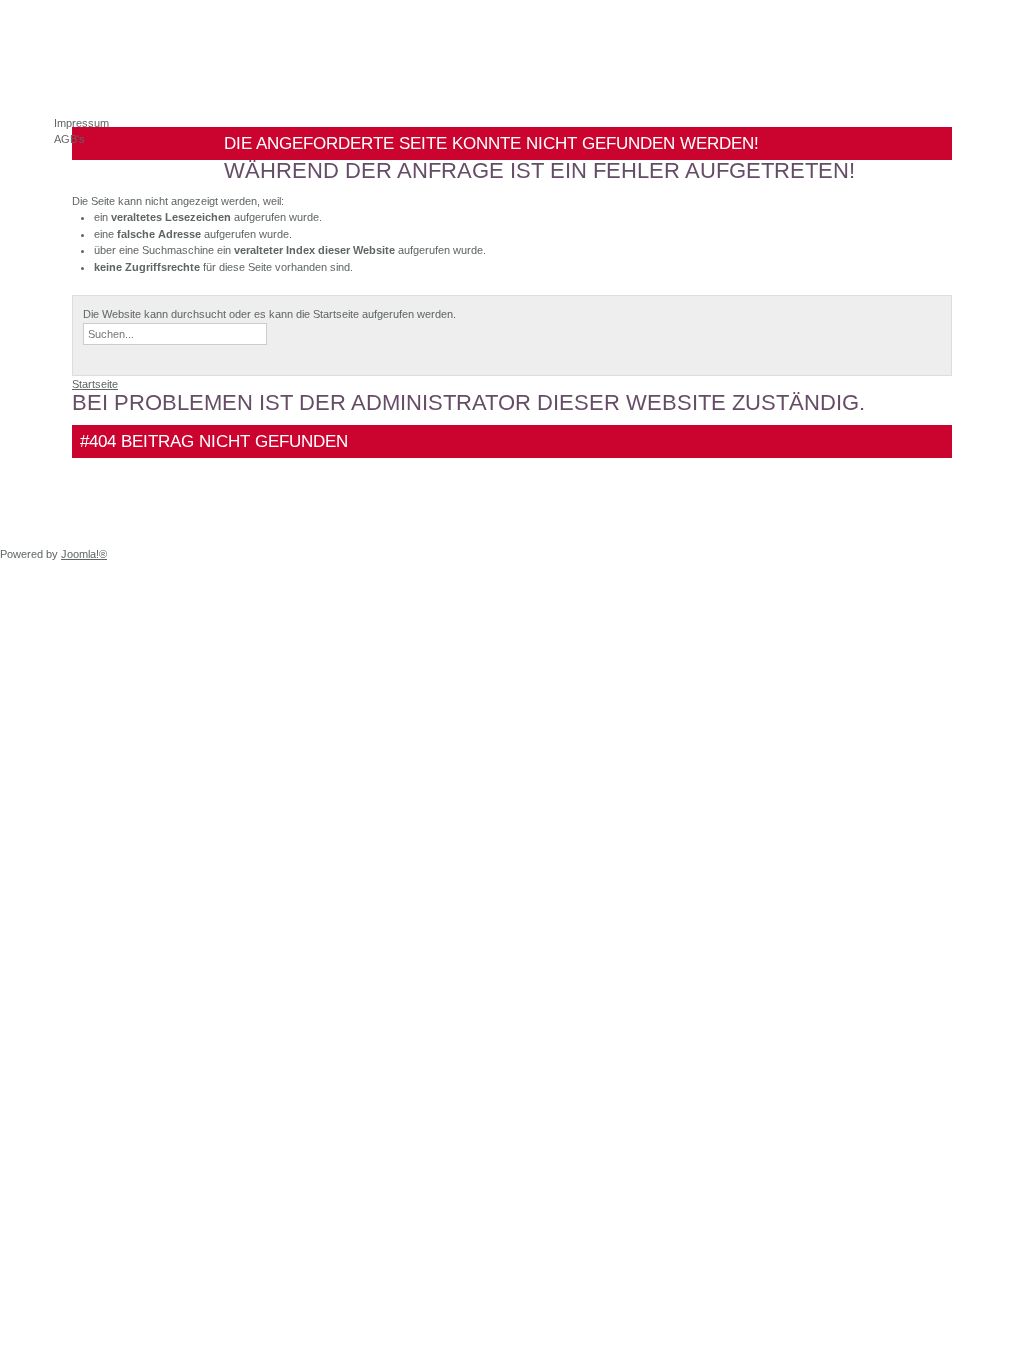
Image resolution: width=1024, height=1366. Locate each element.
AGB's (69, 139)
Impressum (81, 123)
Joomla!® (84, 554)
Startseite (95, 384)
